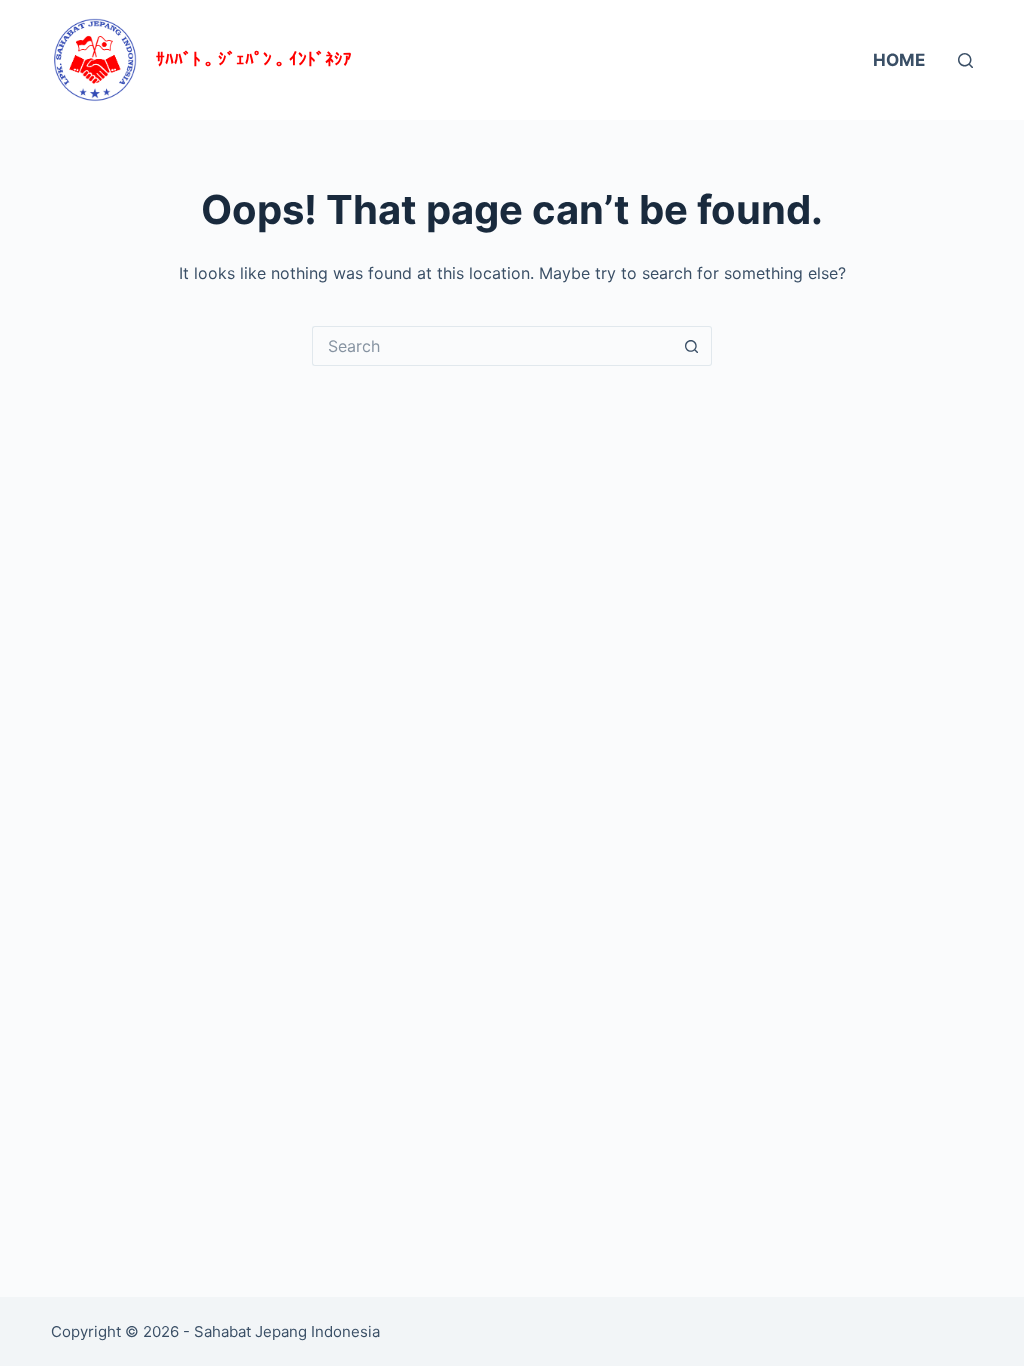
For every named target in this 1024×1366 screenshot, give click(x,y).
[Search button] (692, 346)
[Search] (965, 60)
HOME (899, 60)
